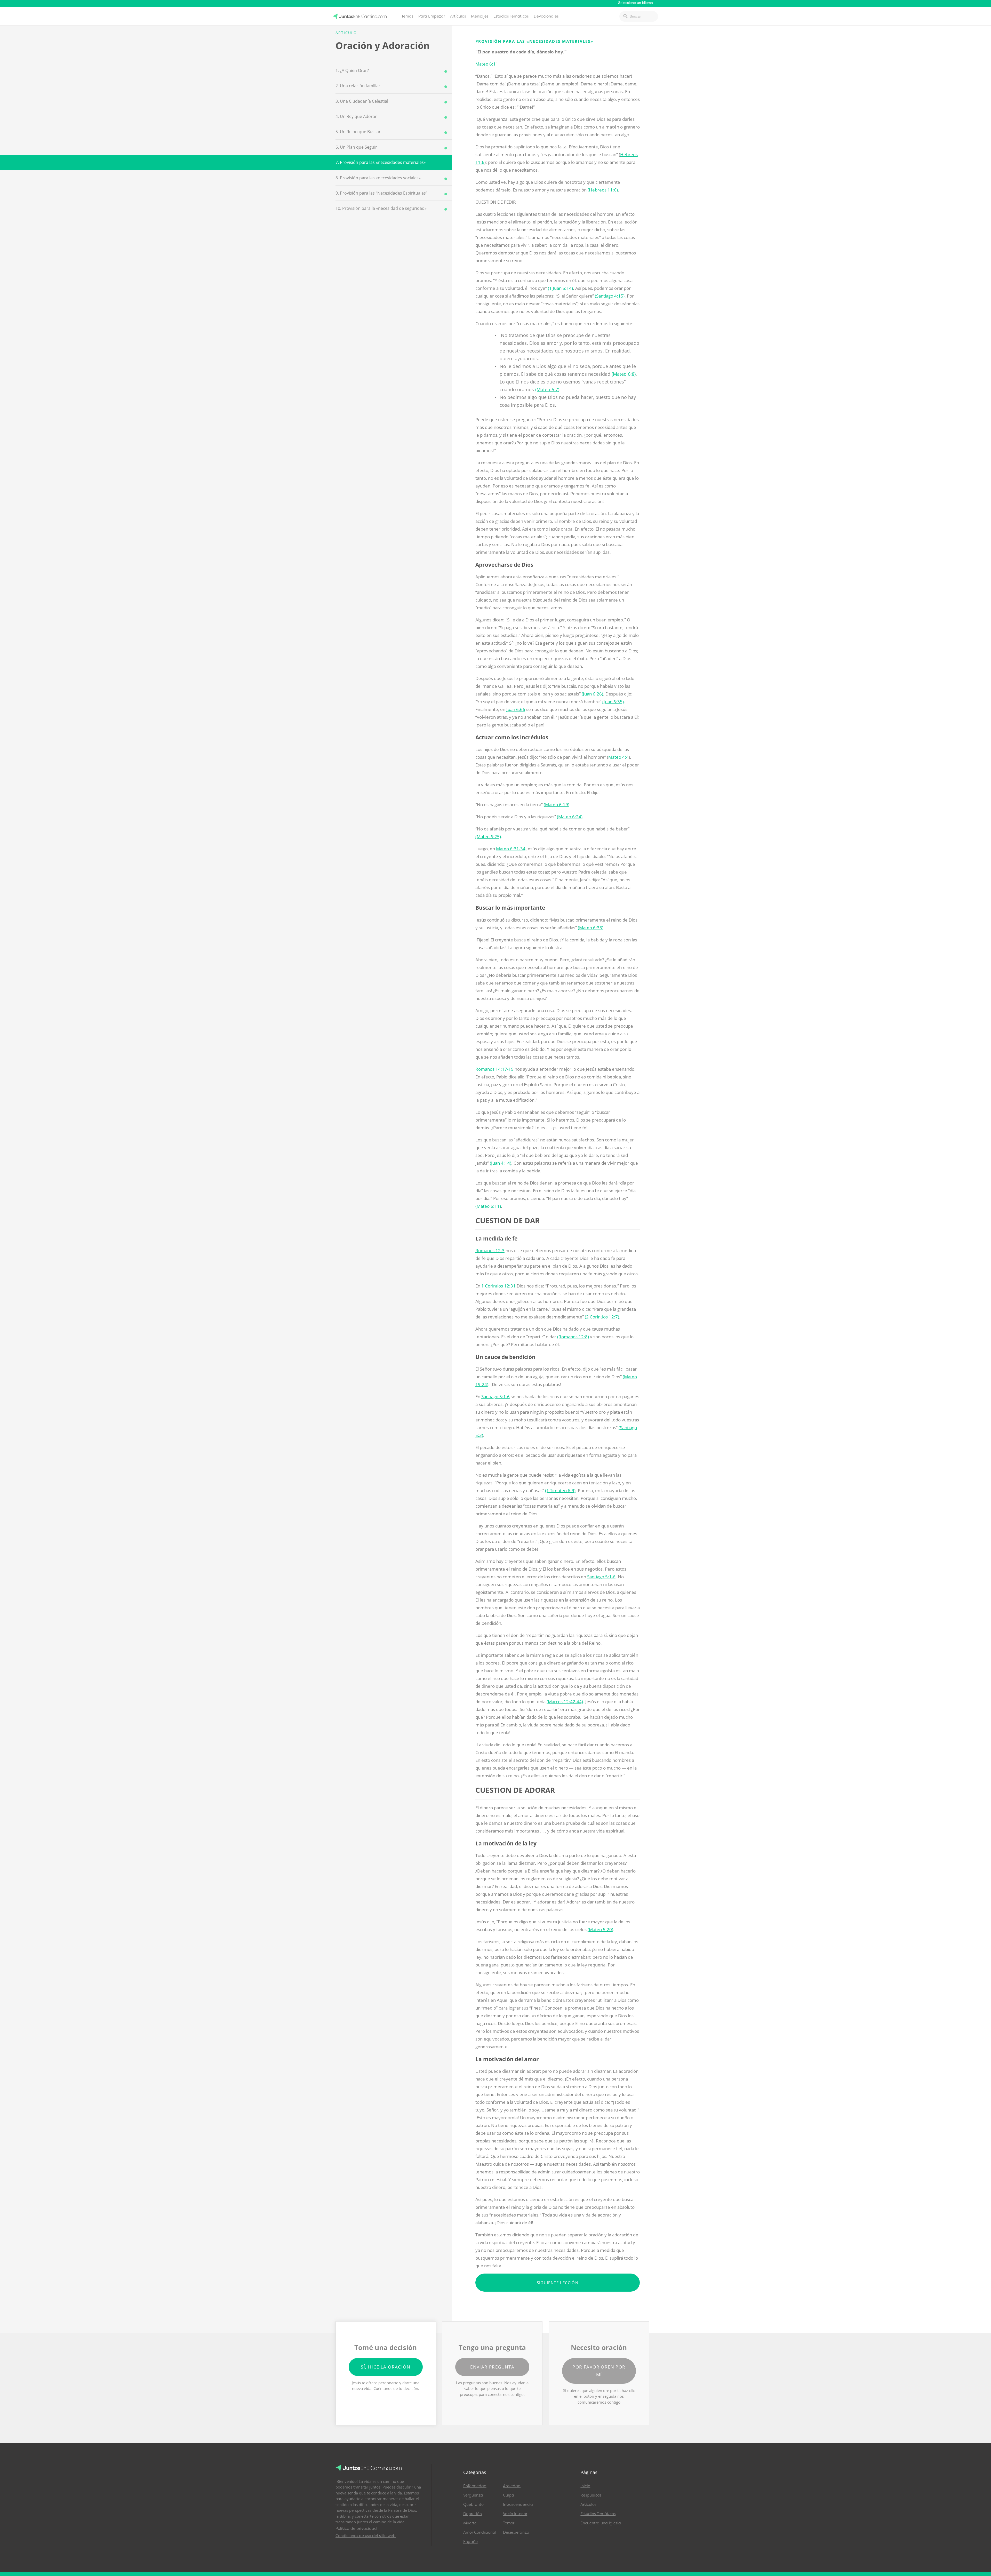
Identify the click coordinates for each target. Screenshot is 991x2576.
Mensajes (480, 16)
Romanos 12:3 (490, 1250)
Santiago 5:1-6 (495, 1397)
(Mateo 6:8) (624, 374)
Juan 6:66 (516, 709)
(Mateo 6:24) (570, 817)
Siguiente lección (558, 2283)
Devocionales (546, 16)
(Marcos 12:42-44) (565, 1702)
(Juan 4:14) (501, 1163)
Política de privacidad (356, 2529)
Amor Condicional (480, 2532)
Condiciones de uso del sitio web (366, 2536)
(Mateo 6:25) (488, 837)
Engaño (470, 2542)
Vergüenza (473, 2495)
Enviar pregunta (492, 2367)
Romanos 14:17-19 (494, 1069)
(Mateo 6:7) (547, 389)
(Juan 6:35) (613, 702)
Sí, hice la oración (386, 2367)
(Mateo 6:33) (591, 928)
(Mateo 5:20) (600, 1929)
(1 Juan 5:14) (560, 288)
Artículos (458, 16)
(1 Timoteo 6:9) (560, 1490)
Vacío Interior (515, 2514)
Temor (509, 2523)
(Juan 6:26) (592, 694)
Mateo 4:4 (618, 757)
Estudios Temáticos (511, 16)
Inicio (585, 2486)
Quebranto (473, 2505)
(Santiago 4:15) (610, 296)
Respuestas (591, 2495)
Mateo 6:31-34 (511, 849)
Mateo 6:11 (487, 64)
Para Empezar (432, 16)
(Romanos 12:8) (573, 1337)
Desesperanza (516, 2532)
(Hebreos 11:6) (603, 190)
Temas (407, 16)
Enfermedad (475, 2486)
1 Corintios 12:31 (498, 1286)
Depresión (473, 2514)
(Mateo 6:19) (557, 805)
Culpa (509, 2495)
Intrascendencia (518, 2505)
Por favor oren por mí (599, 2371)
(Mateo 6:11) (488, 1206)
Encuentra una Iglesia (601, 2523)
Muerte (470, 2523)
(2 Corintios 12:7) (602, 1317)
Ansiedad (512, 2486)
